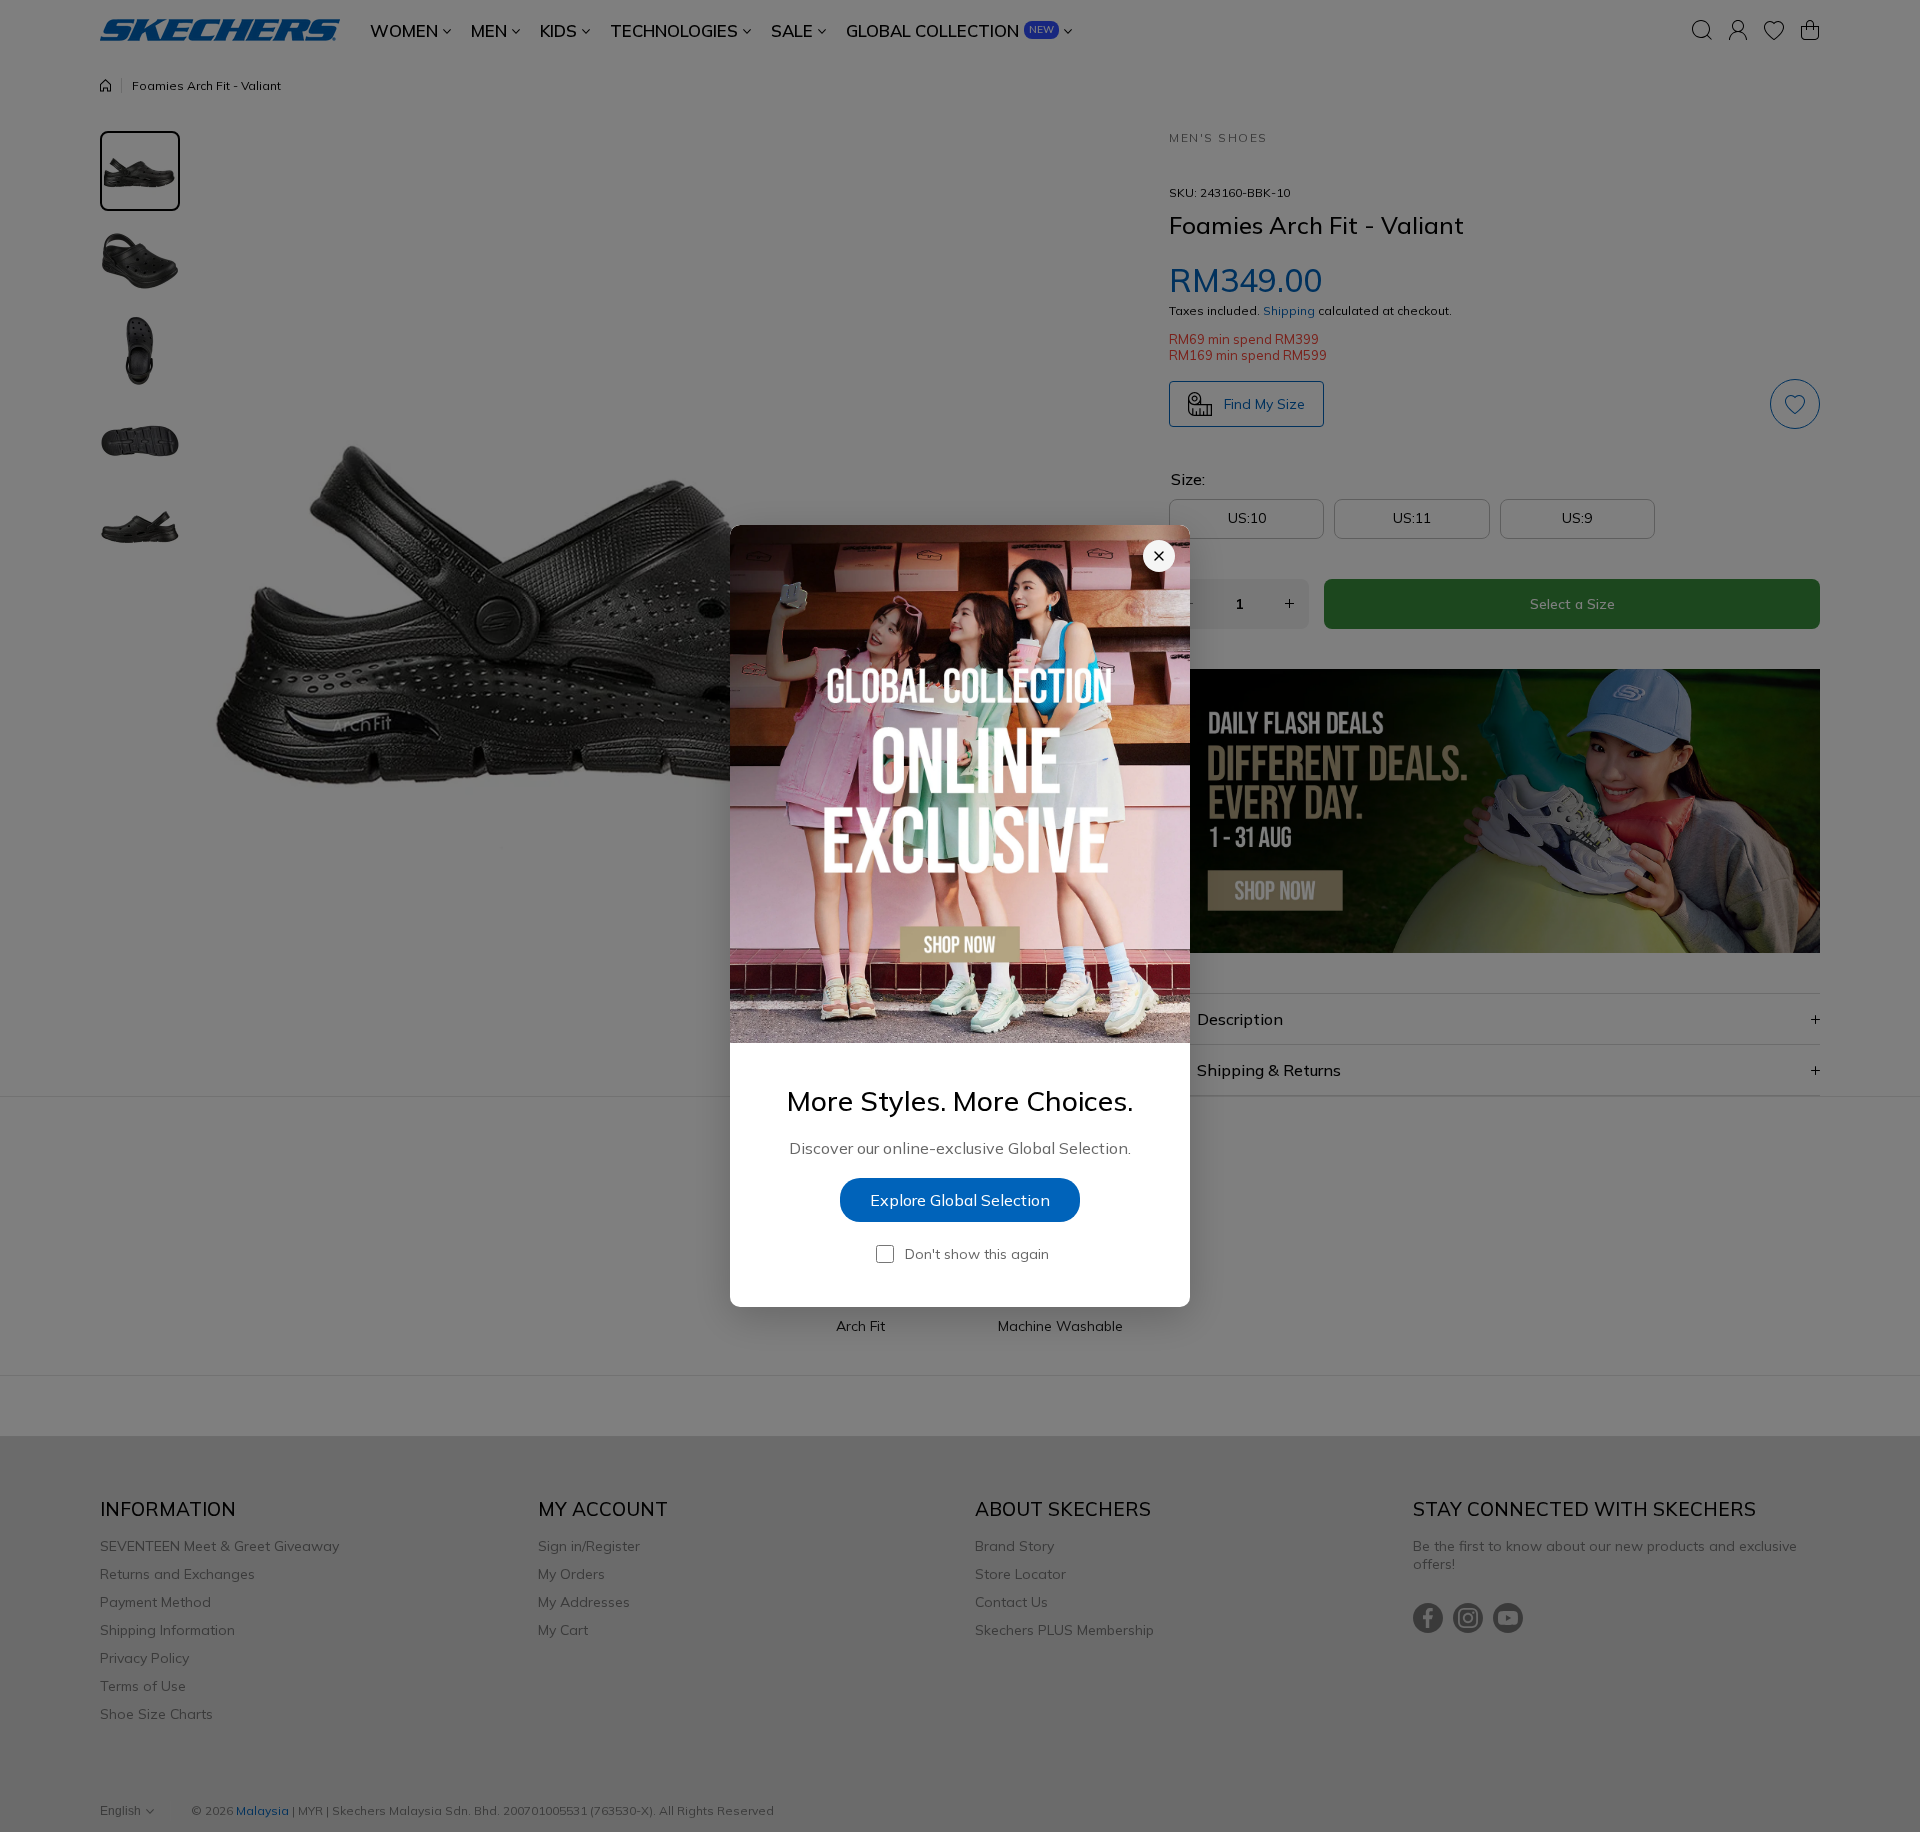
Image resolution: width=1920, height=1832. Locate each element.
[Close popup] (1159, 556)
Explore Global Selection (960, 1200)
